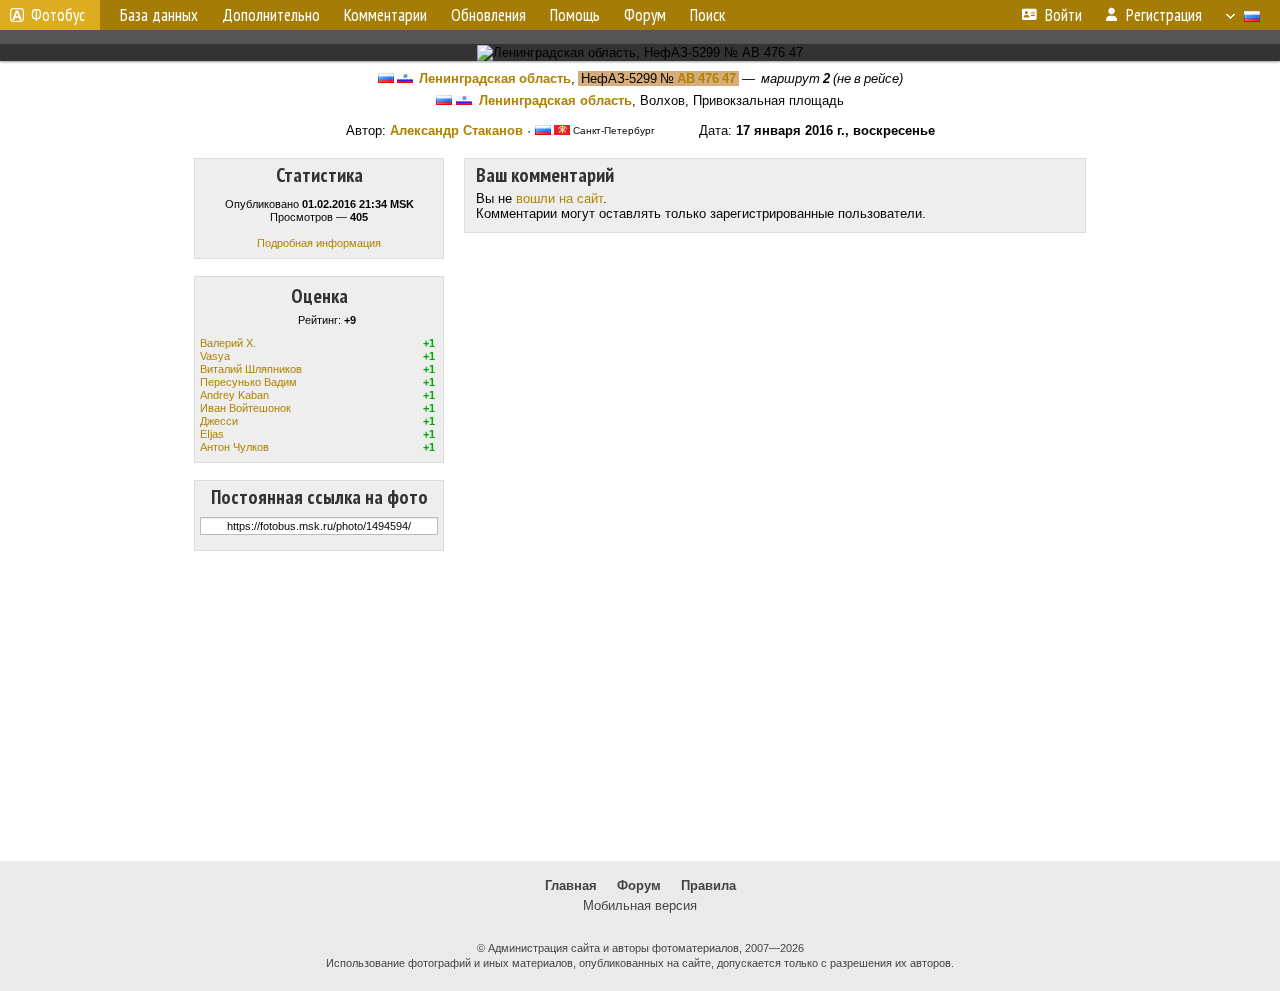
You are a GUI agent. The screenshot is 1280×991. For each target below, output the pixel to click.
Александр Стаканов (456, 130)
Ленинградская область (495, 78)
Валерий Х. (228, 343)
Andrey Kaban (234, 395)
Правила (708, 885)
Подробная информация (319, 243)
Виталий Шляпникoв (251, 369)
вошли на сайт (559, 198)
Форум (639, 885)
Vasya (215, 356)
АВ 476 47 (706, 78)
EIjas (212, 434)
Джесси (219, 421)
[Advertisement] (640, 706)
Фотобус (58, 15)
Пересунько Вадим (248, 382)
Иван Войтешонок (245, 408)
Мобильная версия (640, 905)
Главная (571, 885)
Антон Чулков (234, 447)
